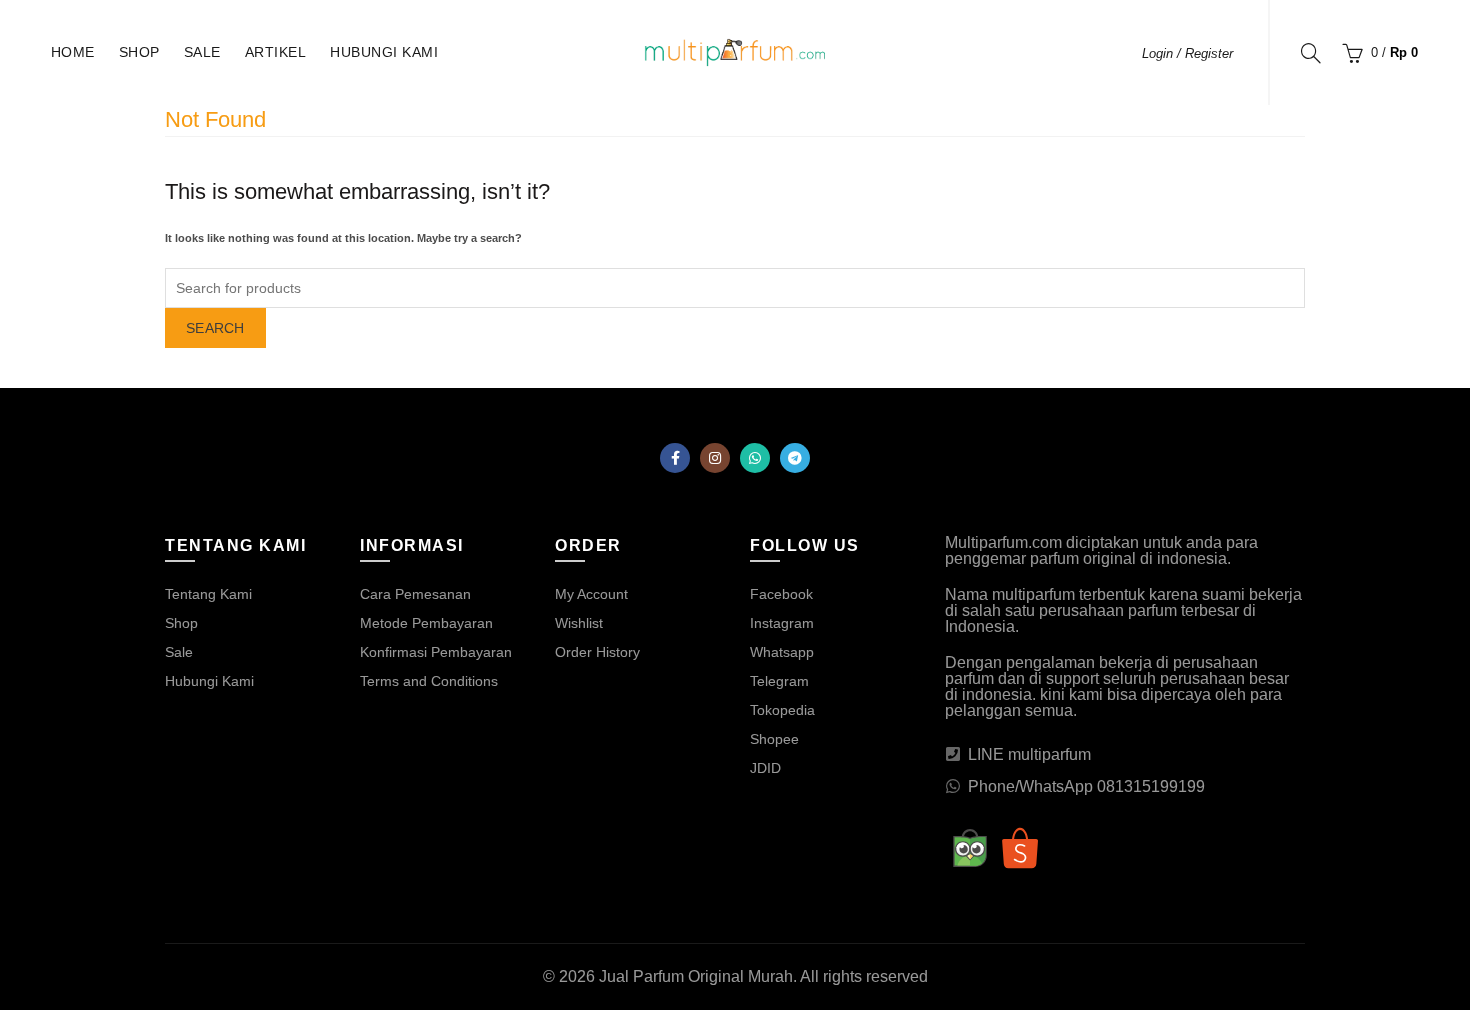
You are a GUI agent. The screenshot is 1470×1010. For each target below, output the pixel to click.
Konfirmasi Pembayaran (436, 652)
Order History (597, 652)
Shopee (774, 739)
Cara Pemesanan (415, 594)
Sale (202, 52)
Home (73, 52)
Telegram (779, 681)
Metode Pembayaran (426, 623)
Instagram (782, 623)
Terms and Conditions (429, 681)
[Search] (1311, 53)
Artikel (276, 52)
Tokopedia (782, 710)
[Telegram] (795, 458)
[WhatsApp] (755, 458)
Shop (139, 52)
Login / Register (1187, 53)
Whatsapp (782, 652)
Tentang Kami (208, 594)
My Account (591, 594)
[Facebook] (675, 458)
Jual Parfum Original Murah (696, 976)
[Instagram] (715, 458)
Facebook (781, 594)
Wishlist (579, 623)
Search (215, 328)
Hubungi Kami (384, 52)
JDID (765, 768)
